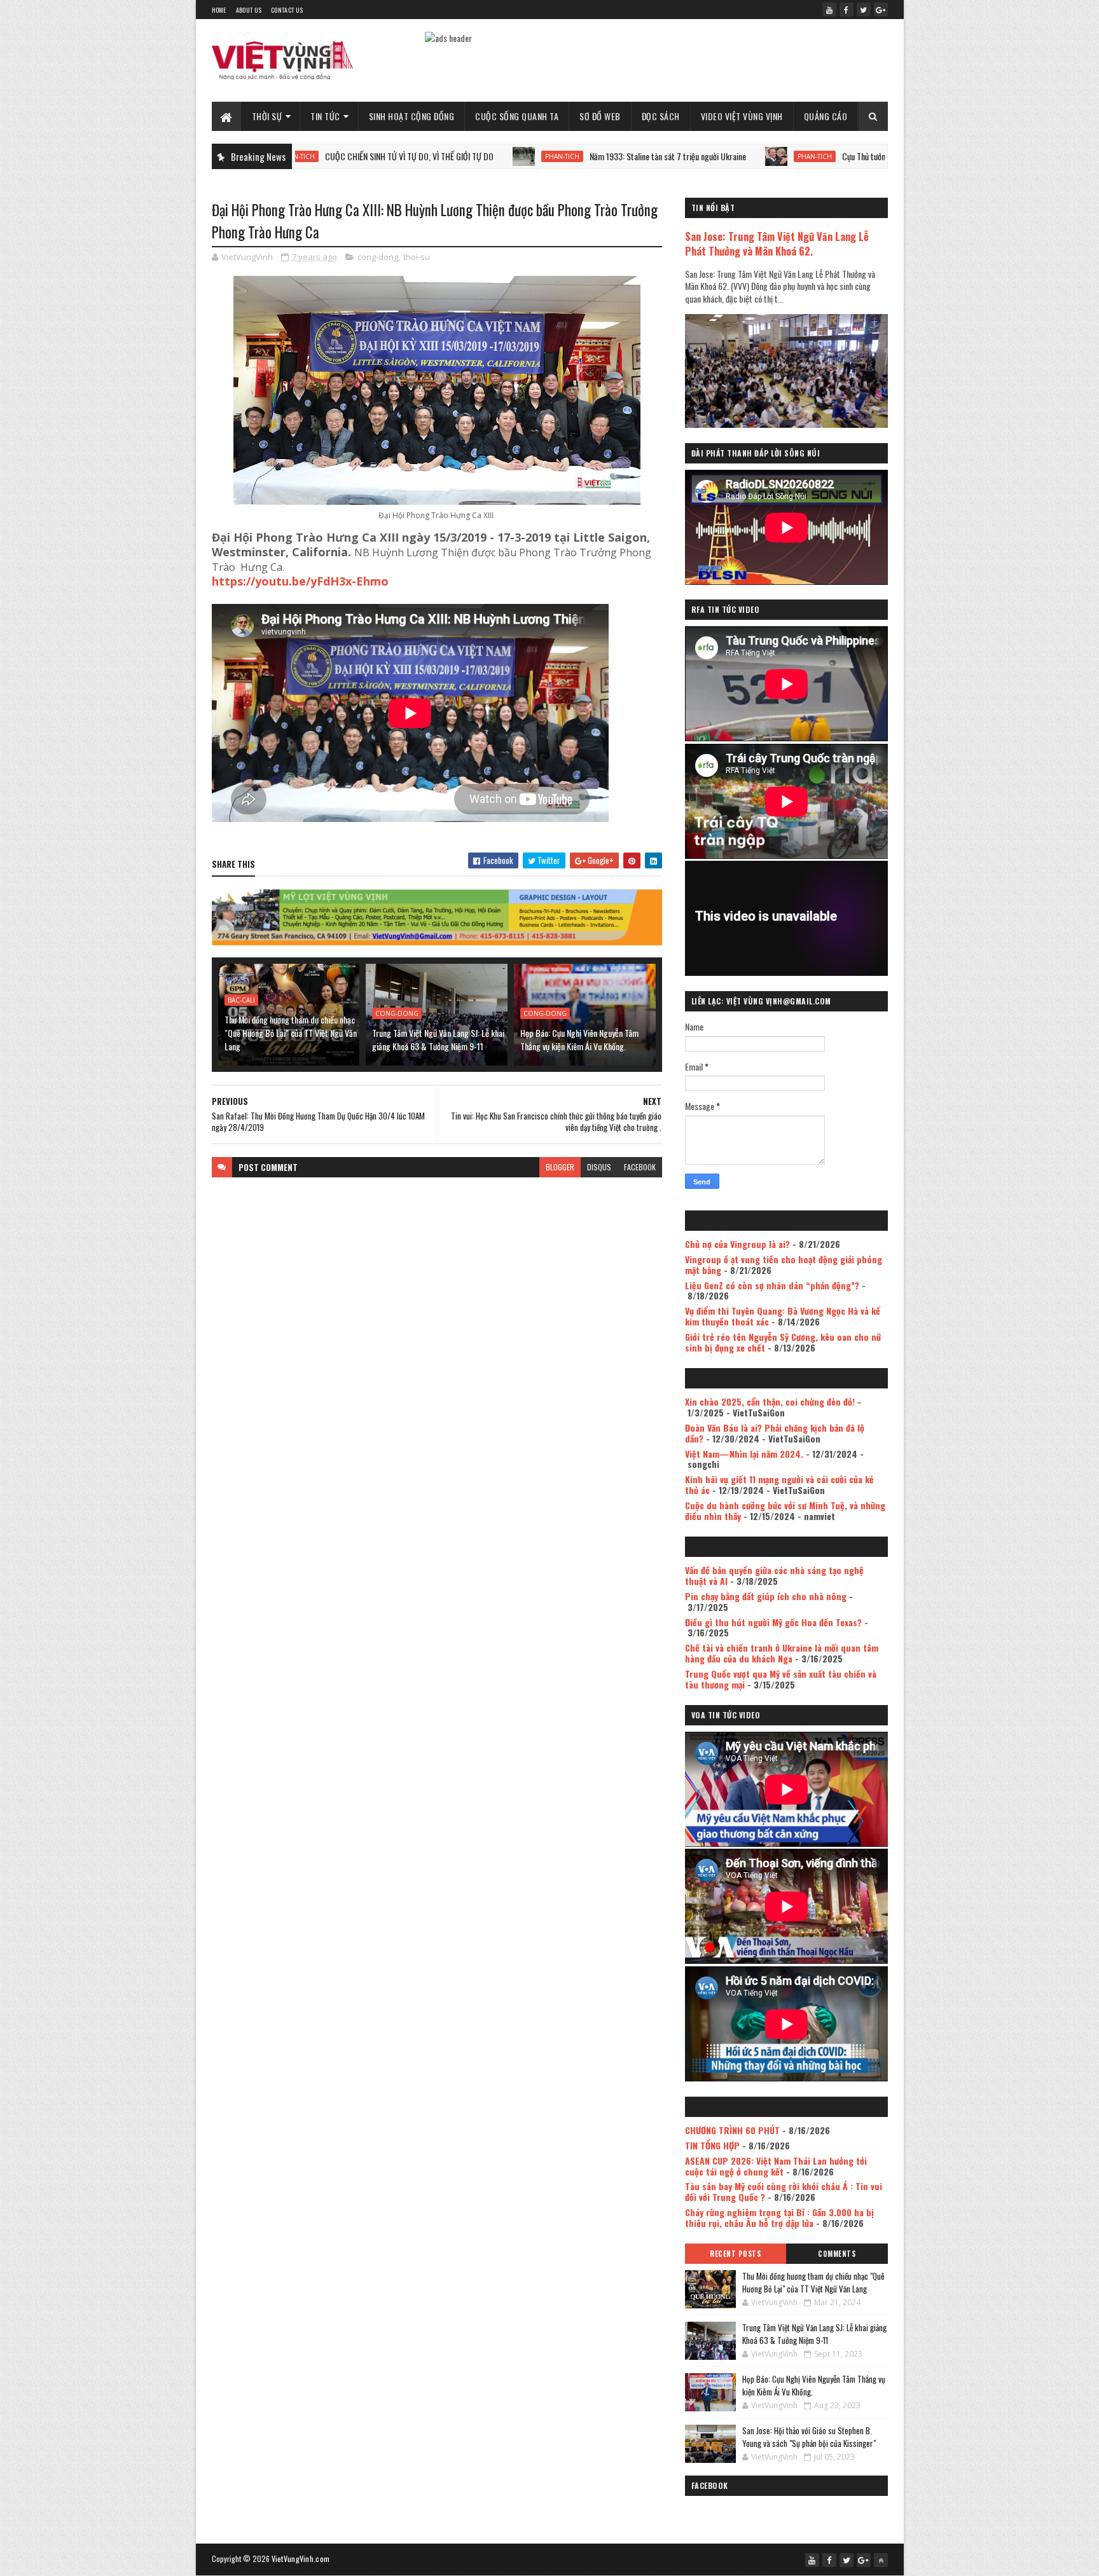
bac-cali (241, 1000)
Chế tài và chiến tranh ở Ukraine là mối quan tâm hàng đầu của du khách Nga (782, 1653)
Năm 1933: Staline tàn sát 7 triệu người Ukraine (556, 156)
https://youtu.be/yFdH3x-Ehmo (300, 581)
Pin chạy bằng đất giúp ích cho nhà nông (766, 1596)
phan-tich (451, 156)
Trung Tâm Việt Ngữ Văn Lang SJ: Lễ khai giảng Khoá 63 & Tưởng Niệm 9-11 (438, 1039)
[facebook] (847, 10)
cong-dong (378, 257)
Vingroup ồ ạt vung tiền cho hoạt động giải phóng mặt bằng (784, 1264)
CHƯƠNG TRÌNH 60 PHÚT (732, 2130)
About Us (249, 10)
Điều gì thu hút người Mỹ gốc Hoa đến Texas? (773, 1622)
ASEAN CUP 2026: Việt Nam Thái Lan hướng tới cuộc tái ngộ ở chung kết (776, 2166)
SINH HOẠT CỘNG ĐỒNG (412, 116)
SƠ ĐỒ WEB (600, 116)
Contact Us (287, 10)
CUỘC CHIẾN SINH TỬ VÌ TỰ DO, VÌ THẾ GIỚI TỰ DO (298, 156)
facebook (640, 1167)
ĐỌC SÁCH (661, 116)
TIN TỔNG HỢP (712, 2145)
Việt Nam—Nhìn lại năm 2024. (744, 1454)
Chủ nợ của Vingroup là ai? (737, 1244)
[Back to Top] (881, 2560)
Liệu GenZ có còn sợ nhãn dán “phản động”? (772, 1285)
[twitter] (864, 10)
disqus (599, 1167)
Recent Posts (735, 2254)
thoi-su (417, 257)
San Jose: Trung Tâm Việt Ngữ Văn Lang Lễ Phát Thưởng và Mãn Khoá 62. (777, 243)
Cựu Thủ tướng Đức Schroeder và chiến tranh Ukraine (817, 156)
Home (219, 10)
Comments (837, 2254)
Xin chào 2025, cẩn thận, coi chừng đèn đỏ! (770, 1401)
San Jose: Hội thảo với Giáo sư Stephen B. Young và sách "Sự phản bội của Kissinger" (809, 2437)
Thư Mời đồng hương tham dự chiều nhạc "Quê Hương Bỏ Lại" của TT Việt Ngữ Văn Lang (291, 1033)
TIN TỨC (325, 116)
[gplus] (881, 10)
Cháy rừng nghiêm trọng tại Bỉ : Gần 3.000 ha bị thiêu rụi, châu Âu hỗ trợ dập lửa (779, 2217)
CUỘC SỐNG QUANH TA (517, 116)
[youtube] (829, 10)
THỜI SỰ (267, 116)
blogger (560, 1167)
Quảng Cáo (826, 116)
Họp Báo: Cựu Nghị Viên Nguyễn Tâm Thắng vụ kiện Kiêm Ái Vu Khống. (579, 1039)
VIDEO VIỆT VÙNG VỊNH (742, 116)
